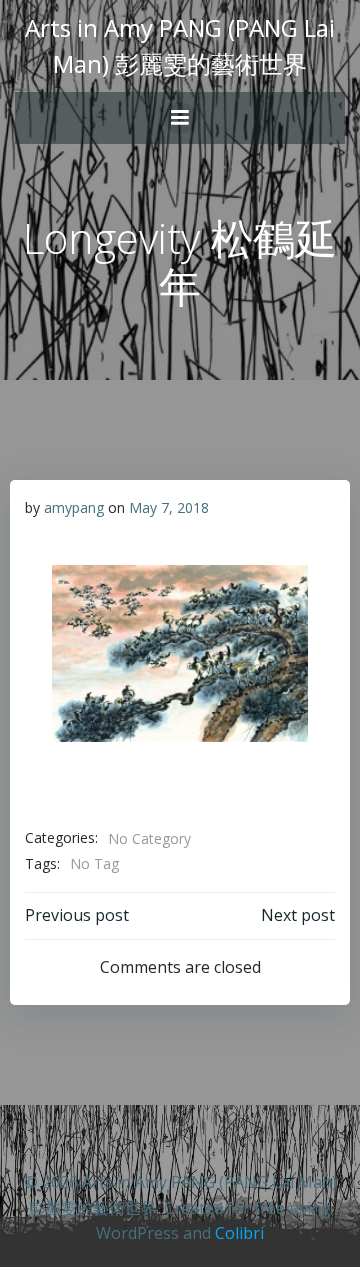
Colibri (239, 1233)
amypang (74, 507)
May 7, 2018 (169, 507)
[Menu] (180, 118)
